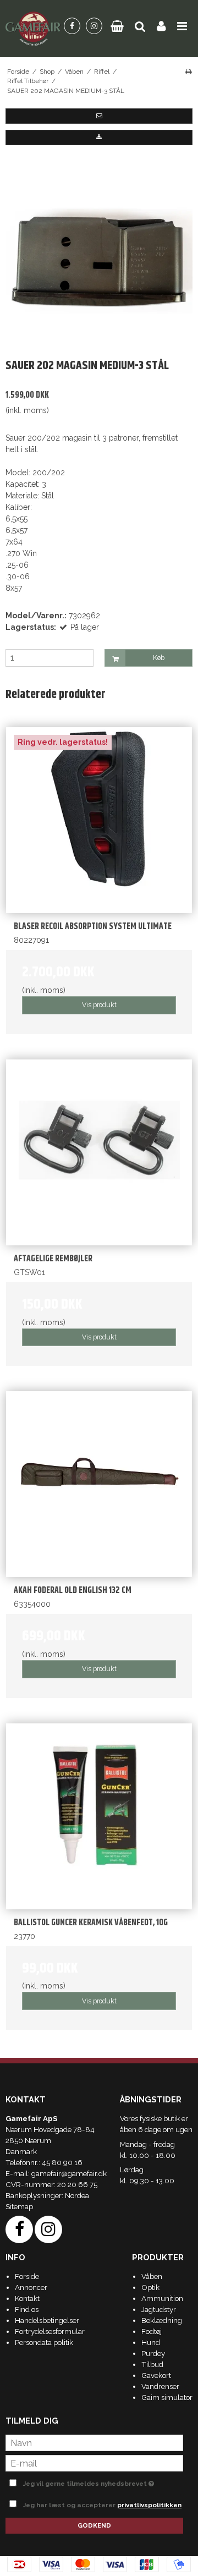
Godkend (94, 2525)
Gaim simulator (167, 2397)
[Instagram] (94, 26)
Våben (152, 2276)
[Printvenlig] (188, 72)
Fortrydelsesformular (50, 2331)
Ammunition (162, 2298)
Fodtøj (152, 2331)
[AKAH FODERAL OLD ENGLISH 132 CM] (99, 1484)
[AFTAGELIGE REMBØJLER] (99, 1152)
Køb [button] (159, 658)
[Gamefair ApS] (33, 29)
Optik (150, 2287)
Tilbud (152, 2364)
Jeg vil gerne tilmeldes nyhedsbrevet (92, 2481)
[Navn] (94, 2442)
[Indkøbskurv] (117, 26)
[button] (99, 116)
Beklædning (162, 2320)
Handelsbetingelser (47, 2320)
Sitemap (19, 2206)
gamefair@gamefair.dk (69, 2173)
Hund (151, 2342)
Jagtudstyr (159, 2309)
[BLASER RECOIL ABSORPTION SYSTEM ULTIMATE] (99, 820)
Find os (27, 2309)
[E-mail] (94, 2463)
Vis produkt (99, 1005)
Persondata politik (44, 2342)
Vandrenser (160, 2386)
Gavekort (156, 2375)
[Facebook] (72, 26)
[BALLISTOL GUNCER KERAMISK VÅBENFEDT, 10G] (99, 1816)
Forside (27, 2276)
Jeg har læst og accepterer (102, 2505)
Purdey (153, 2353)
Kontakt (27, 2298)
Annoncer (31, 2287)
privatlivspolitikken (149, 2505)
